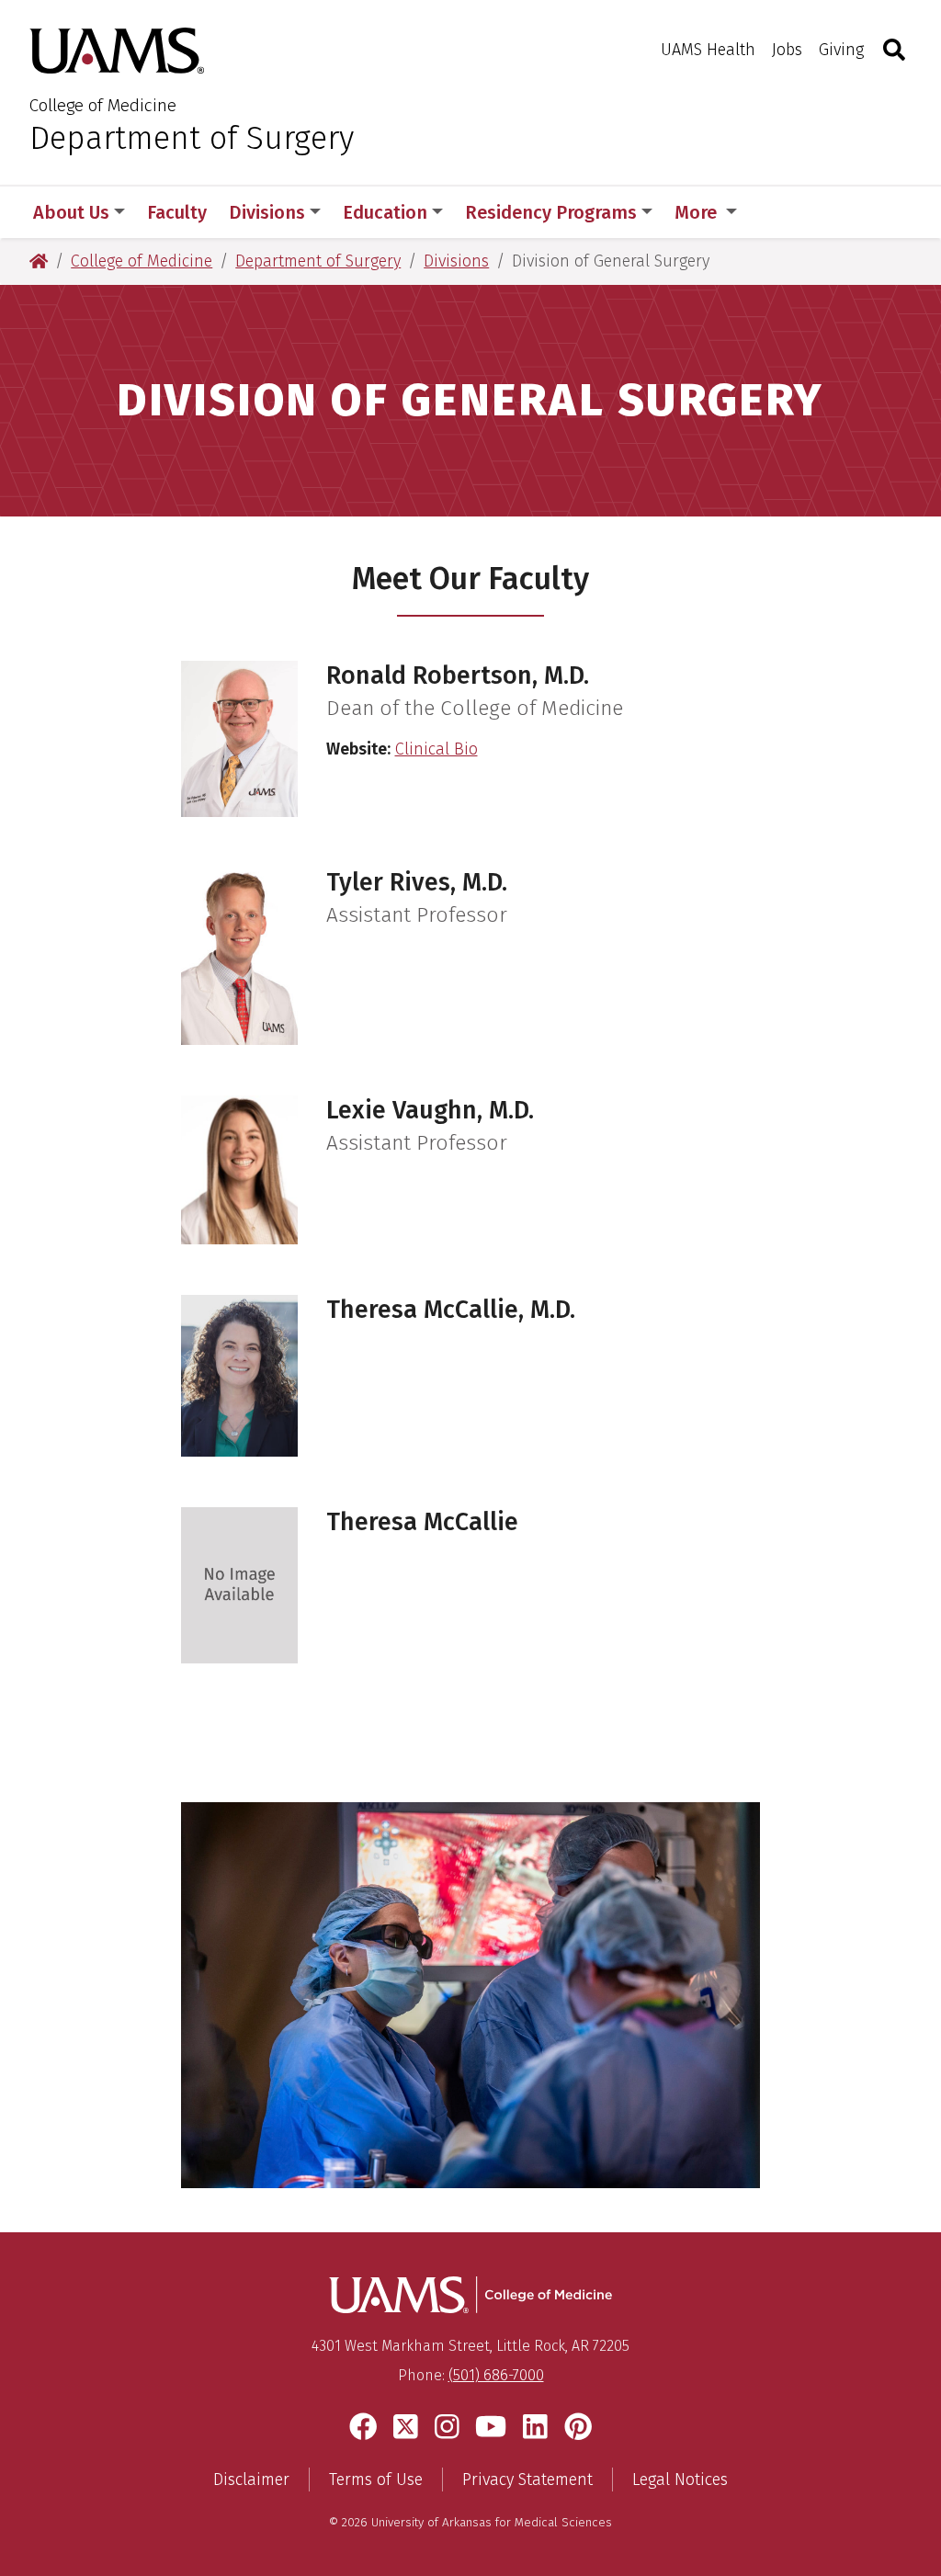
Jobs (787, 50)
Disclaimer (251, 2480)
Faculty (177, 212)
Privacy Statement (527, 2480)
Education (385, 212)
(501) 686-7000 (496, 2375)
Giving (841, 50)
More (698, 212)
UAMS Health (708, 50)
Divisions (267, 212)
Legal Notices (680, 2480)
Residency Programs (551, 212)
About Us (71, 212)
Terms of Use (376, 2480)
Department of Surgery (192, 138)
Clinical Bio (436, 749)
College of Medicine (103, 105)
